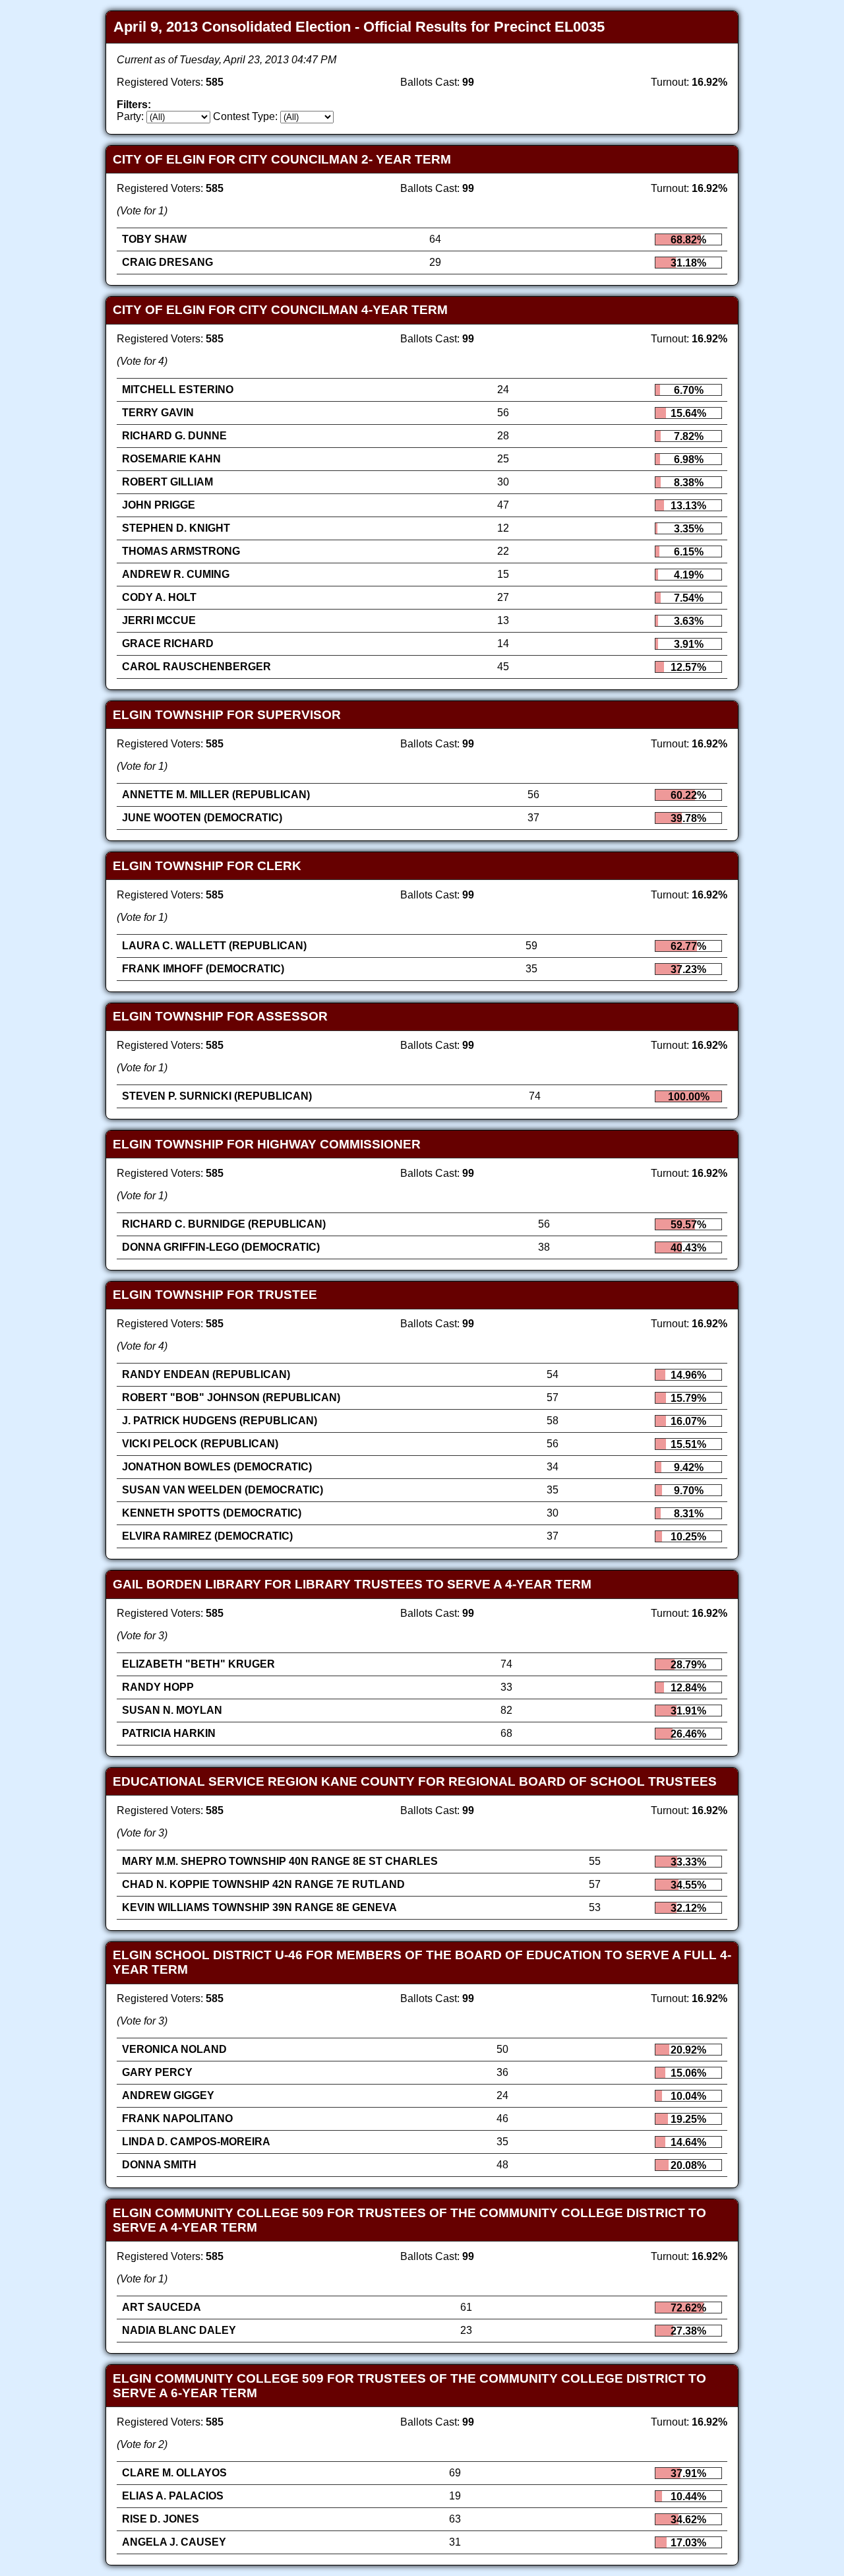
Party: (130, 116)
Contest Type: (245, 116)
